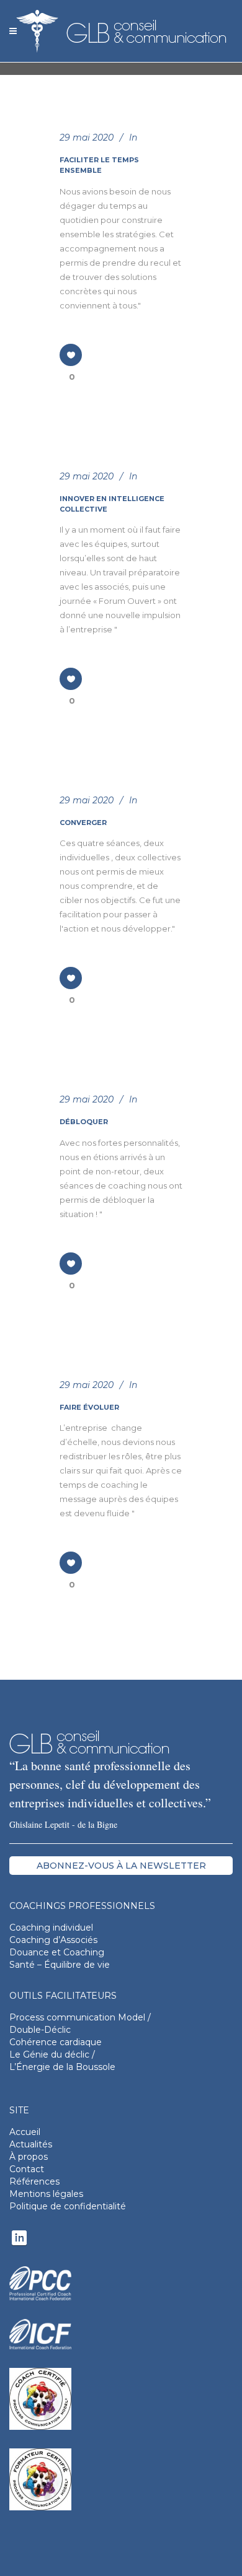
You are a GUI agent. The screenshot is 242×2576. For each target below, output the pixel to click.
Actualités (31, 2144)
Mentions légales (46, 2194)
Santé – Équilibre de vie (60, 1965)
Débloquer (84, 1122)
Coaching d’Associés (53, 1940)
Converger (83, 823)
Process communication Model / (80, 2017)
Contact (27, 2169)
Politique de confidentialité (68, 2206)
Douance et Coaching (57, 1952)
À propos (29, 2157)
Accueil (25, 2132)
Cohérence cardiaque (56, 2042)
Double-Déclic (40, 2030)
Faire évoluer (89, 1407)
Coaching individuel (51, 1928)
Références (34, 2181)
